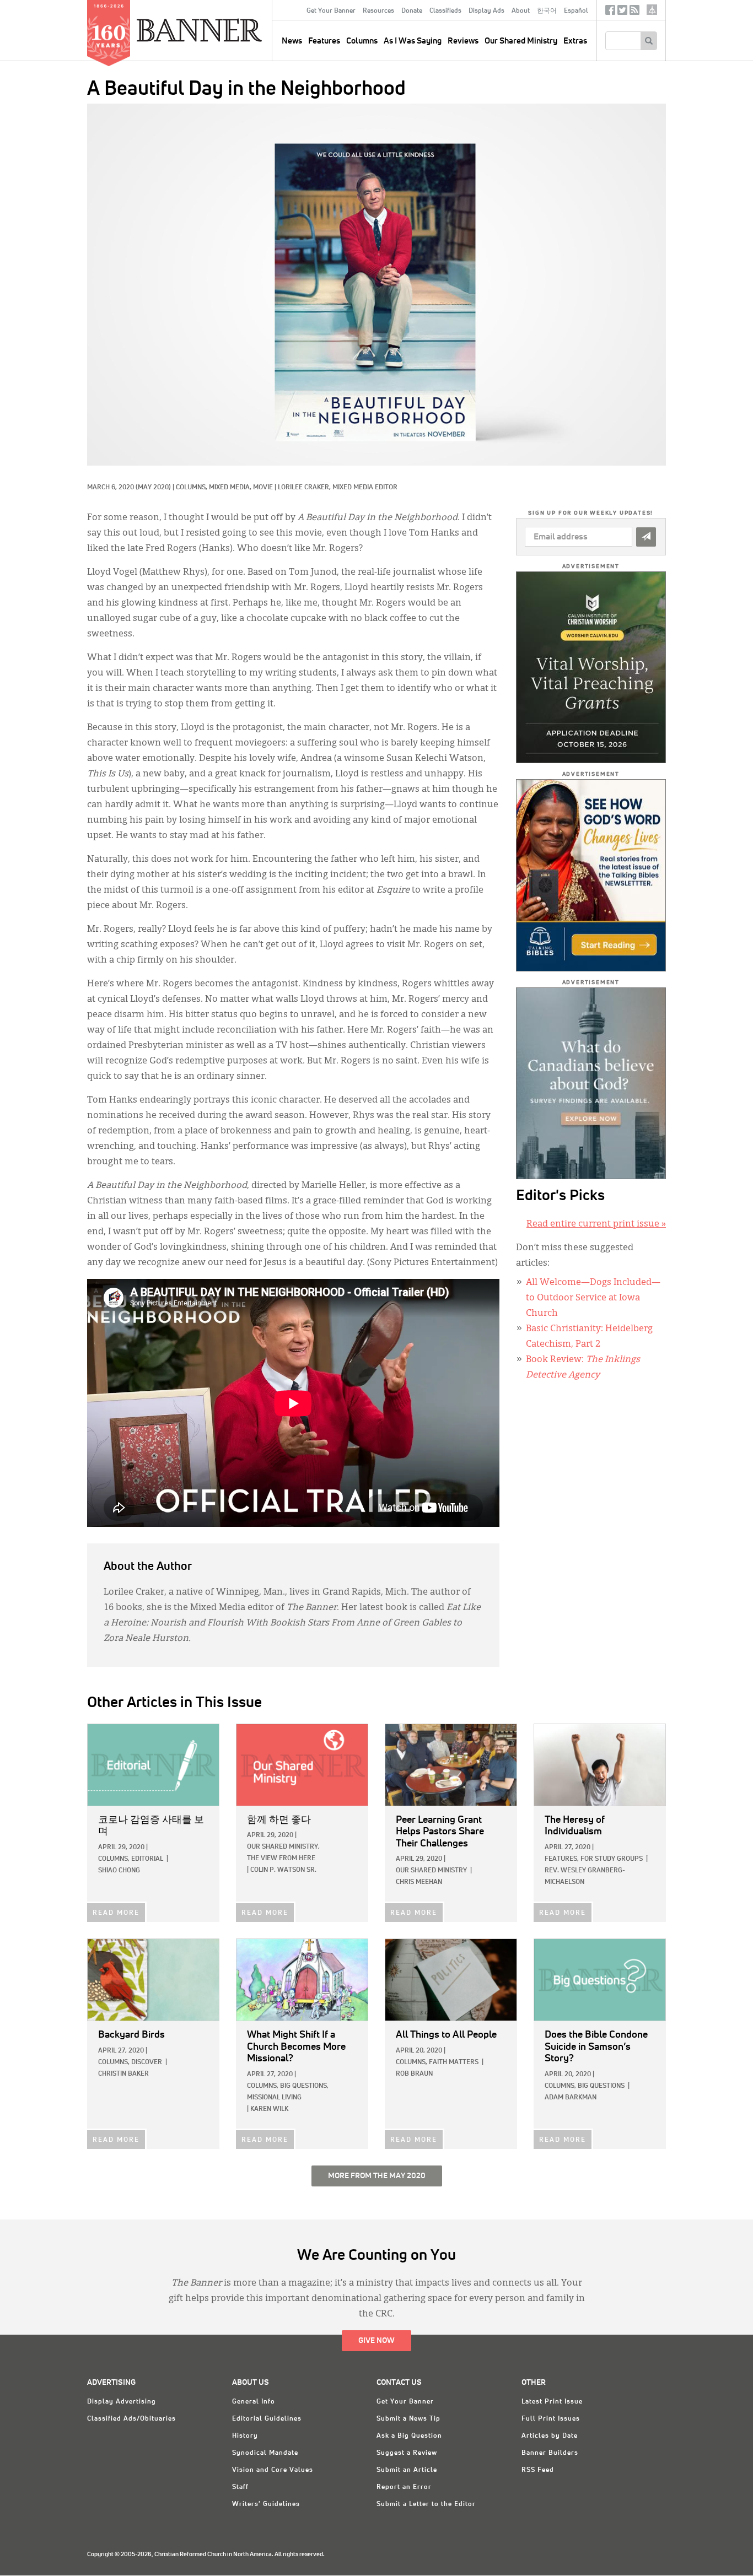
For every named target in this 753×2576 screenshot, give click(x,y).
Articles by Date (550, 2436)
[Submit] (646, 537)
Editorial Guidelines (267, 2419)
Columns (362, 41)
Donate (412, 11)
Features (324, 41)
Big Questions (601, 2086)
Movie (263, 488)
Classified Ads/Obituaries (131, 2419)
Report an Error (404, 2487)
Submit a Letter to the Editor (426, 2504)
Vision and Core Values (273, 2470)
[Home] (224, 30)
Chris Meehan (419, 1882)
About (521, 11)
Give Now (376, 2341)
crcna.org (652, 10)
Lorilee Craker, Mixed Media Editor (338, 488)
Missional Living (274, 2098)
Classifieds (445, 11)
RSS (634, 12)
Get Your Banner (331, 11)
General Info (254, 2402)
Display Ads (486, 11)
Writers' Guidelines (266, 2504)
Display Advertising (122, 2402)
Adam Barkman (571, 2098)
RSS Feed (538, 2470)
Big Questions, (304, 2086)
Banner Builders (550, 2453)
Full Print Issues (551, 2419)
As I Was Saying (413, 41)
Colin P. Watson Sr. (283, 1870)
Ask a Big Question (409, 2436)
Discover (147, 2062)
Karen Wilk (269, 2109)
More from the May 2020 (377, 2176)
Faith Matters (454, 2062)
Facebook (610, 12)
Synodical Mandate (265, 2453)
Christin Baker (123, 2074)
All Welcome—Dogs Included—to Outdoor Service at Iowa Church (593, 1298)
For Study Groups (612, 1859)
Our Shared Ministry (521, 41)
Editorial (147, 1859)
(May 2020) (153, 488)
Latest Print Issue (552, 2402)
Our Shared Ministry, (283, 1847)
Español (576, 11)
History (245, 2436)
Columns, (192, 488)
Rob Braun (414, 2074)
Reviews (463, 41)
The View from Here (281, 1859)
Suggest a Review (407, 2453)
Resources (378, 11)
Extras (575, 41)
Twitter (622, 12)
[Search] (649, 41)
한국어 (547, 11)
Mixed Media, (231, 488)
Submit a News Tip (408, 2419)
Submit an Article (407, 2470)
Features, (562, 1859)
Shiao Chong (119, 1871)
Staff (240, 2487)
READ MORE (116, 1913)
